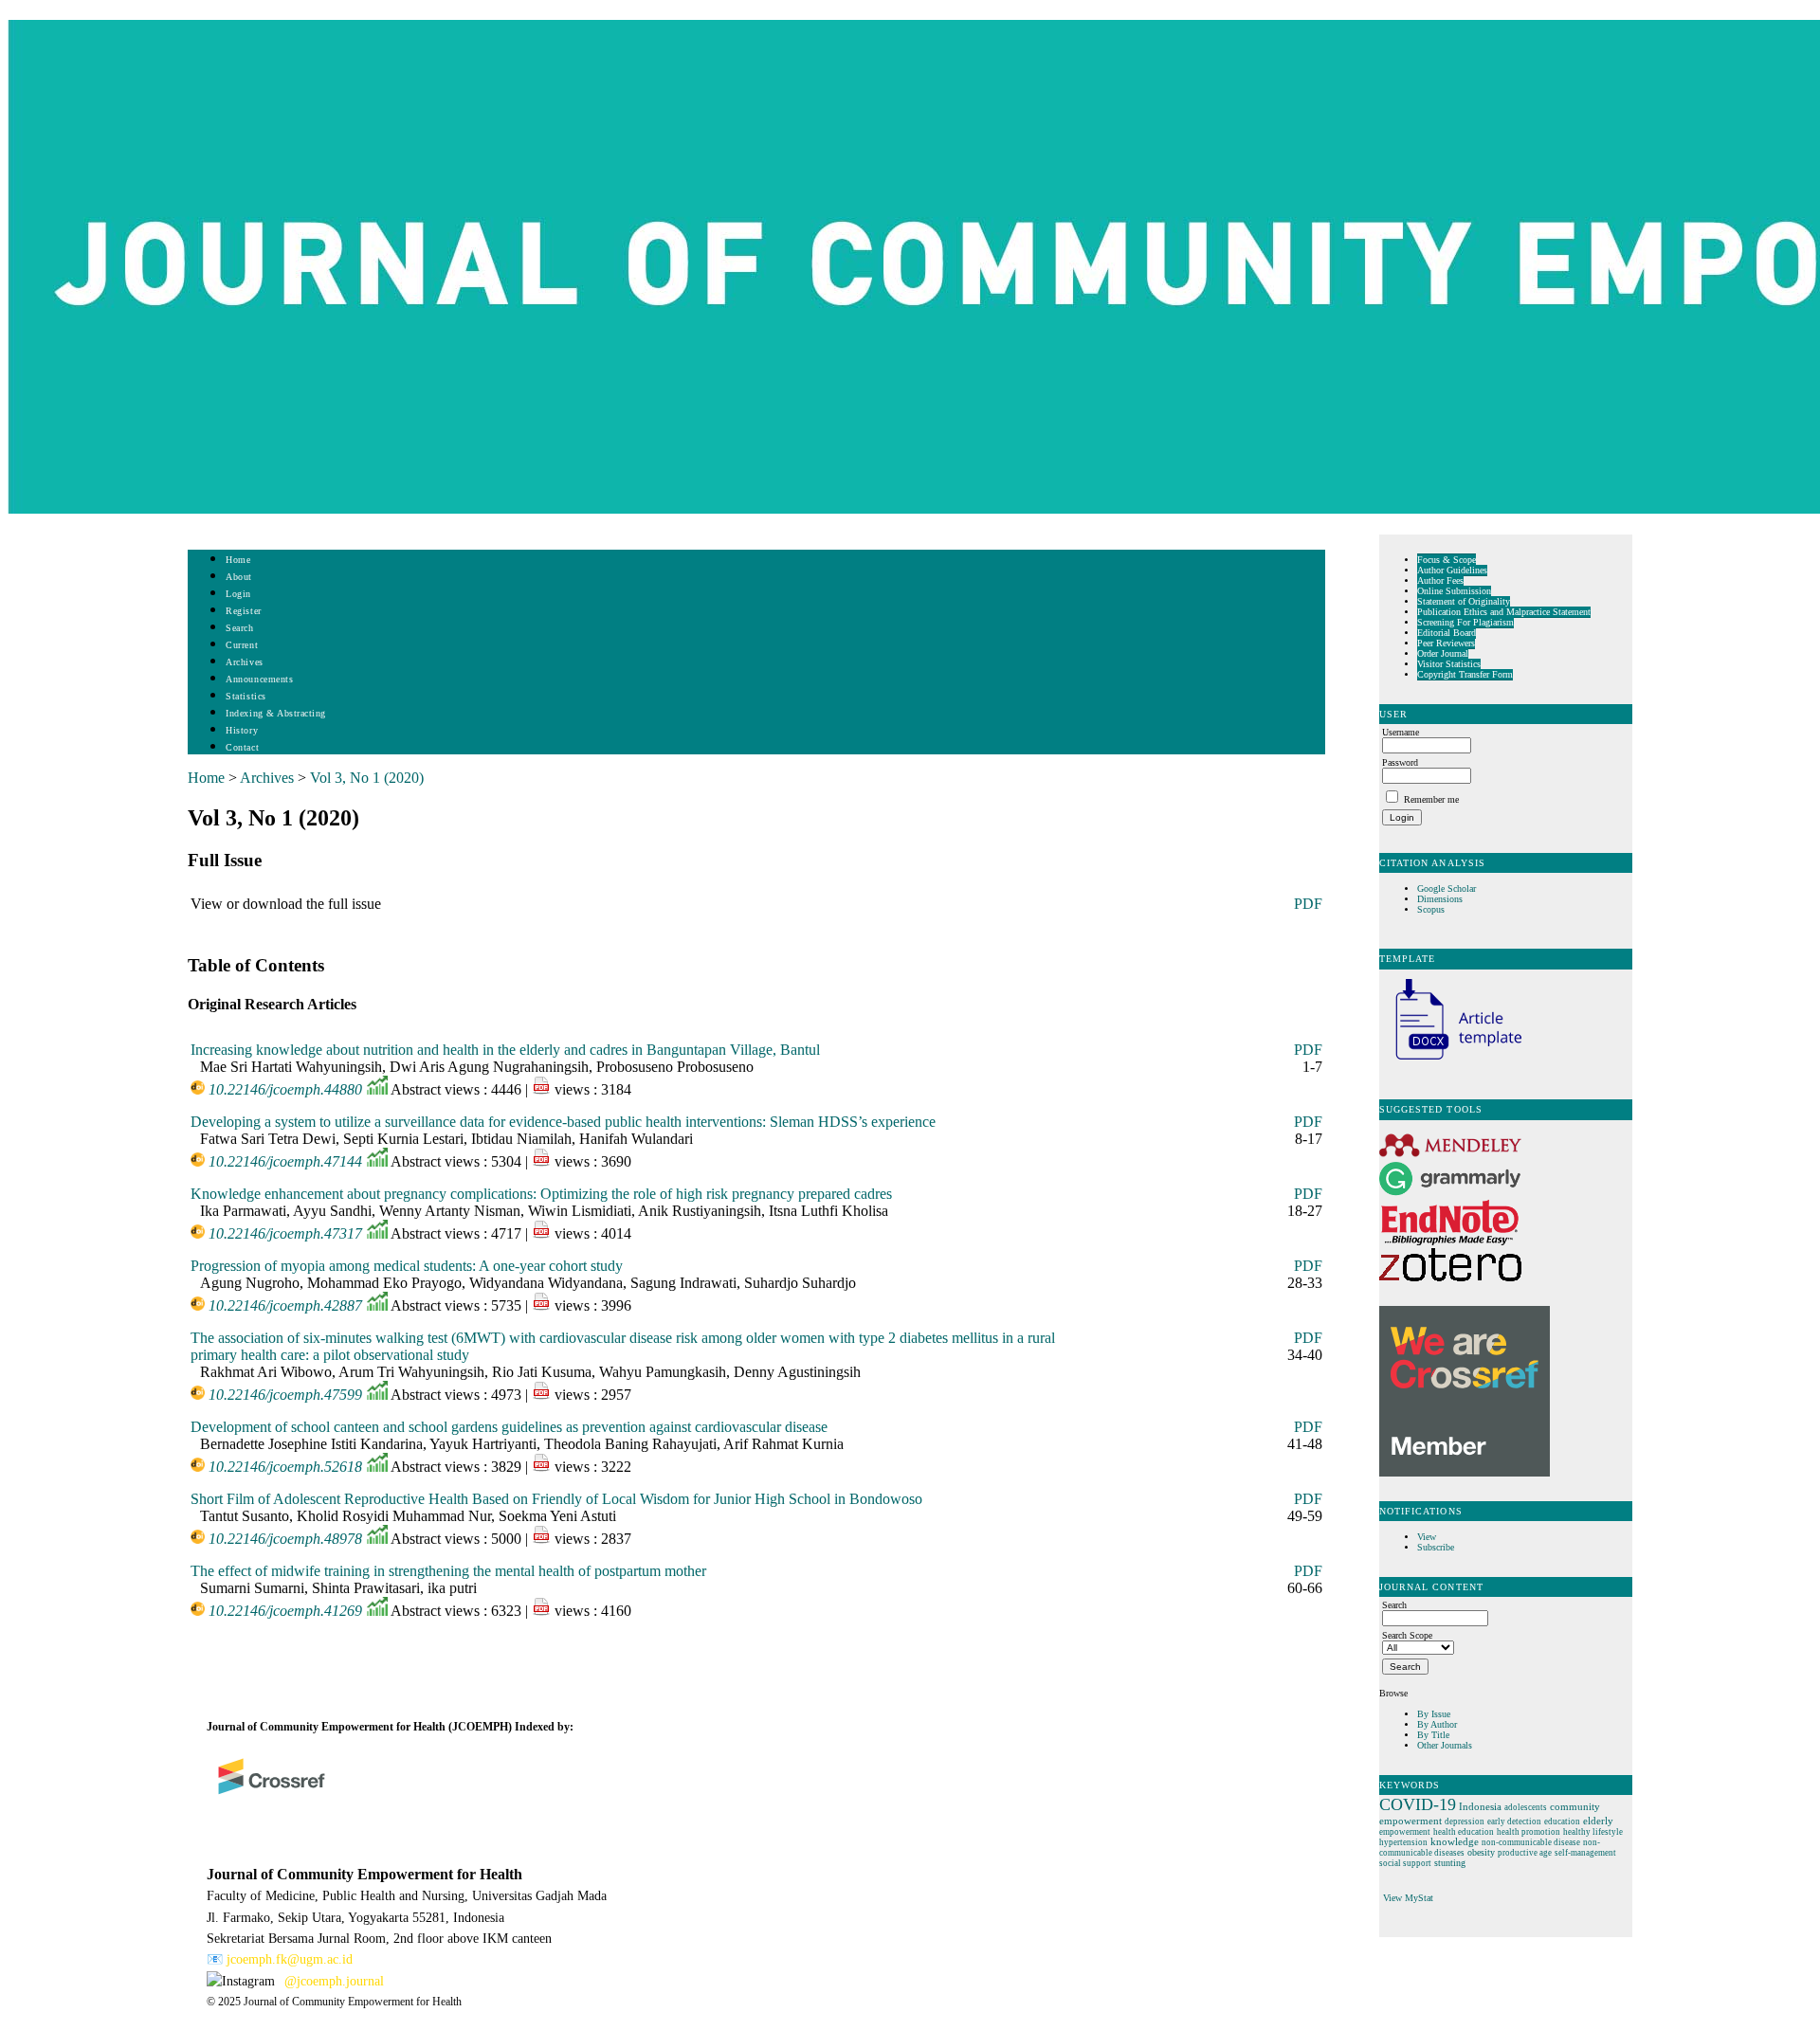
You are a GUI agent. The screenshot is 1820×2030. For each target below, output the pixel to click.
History (242, 730)
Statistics (246, 696)
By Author (1437, 1724)
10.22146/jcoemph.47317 (285, 1233)
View (1427, 1537)
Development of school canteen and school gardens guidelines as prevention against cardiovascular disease (509, 1427)
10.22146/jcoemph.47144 (285, 1161)
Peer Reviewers (1446, 643)
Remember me (1431, 799)
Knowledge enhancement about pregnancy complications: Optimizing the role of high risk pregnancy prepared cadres (541, 1194)
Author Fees (1440, 580)
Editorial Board (1447, 633)
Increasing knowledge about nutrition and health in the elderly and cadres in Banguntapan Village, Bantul (505, 1050)
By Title (1433, 1735)
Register (243, 611)
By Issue (1434, 1714)
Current (242, 645)
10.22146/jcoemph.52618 (285, 1467)
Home (238, 560)
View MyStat (1408, 1898)
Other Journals (1445, 1745)
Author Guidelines (1452, 570)
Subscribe (1436, 1547)
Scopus (1431, 909)
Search (239, 628)
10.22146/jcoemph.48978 (285, 1539)
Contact (242, 747)
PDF (1308, 904)
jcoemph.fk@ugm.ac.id (290, 1959)
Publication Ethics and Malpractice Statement (1504, 612)
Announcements (259, 679)
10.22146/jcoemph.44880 (285, 1089)
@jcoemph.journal (334, 1981)
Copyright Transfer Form (1465, 674)
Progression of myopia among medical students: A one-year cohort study (407, 1266)
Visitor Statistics (1449, 664)
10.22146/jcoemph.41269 (285, 1611)
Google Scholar (1448, 888)
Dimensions (1440, 899)
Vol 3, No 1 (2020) (367, 778)
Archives (244, 662)
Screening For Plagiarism (1465, 622)
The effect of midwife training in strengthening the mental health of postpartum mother (448, 1571)
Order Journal (1443, 653)
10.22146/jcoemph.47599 (285, 1395)
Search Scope (1407, 1635)
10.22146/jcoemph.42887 (285, 1305)
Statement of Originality (1464, 601)
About (239, 577)
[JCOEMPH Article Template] (1450, 1062)
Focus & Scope (1447, 560)
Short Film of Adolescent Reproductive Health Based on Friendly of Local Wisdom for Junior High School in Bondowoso (556, 1499)
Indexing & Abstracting (275, 713)
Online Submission (1454, 591)
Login (238, 594)
